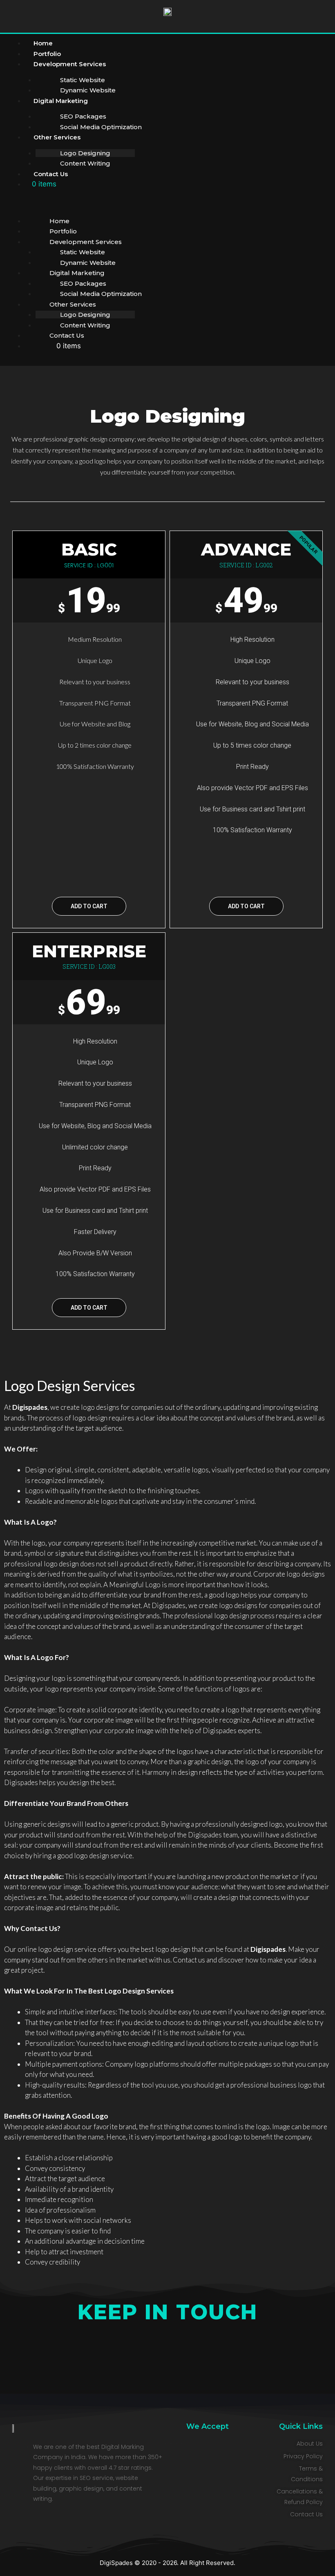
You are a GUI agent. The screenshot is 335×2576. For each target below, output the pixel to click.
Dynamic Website (88, 263)
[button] (135, 205)
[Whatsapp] (186, 2365)
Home (59, 221)
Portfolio (63, 231)
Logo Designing (85, 153)
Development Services (70, 64)
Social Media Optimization (101, 127)
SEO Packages (83, 116)
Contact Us (51, 174)
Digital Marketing (61, 101)
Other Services (57, 137)
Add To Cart (89, 906)
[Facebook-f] (112, 2365)
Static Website (83, 80)
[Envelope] (223, 2365)
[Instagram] (149, 2365)
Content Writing (85, 163)
